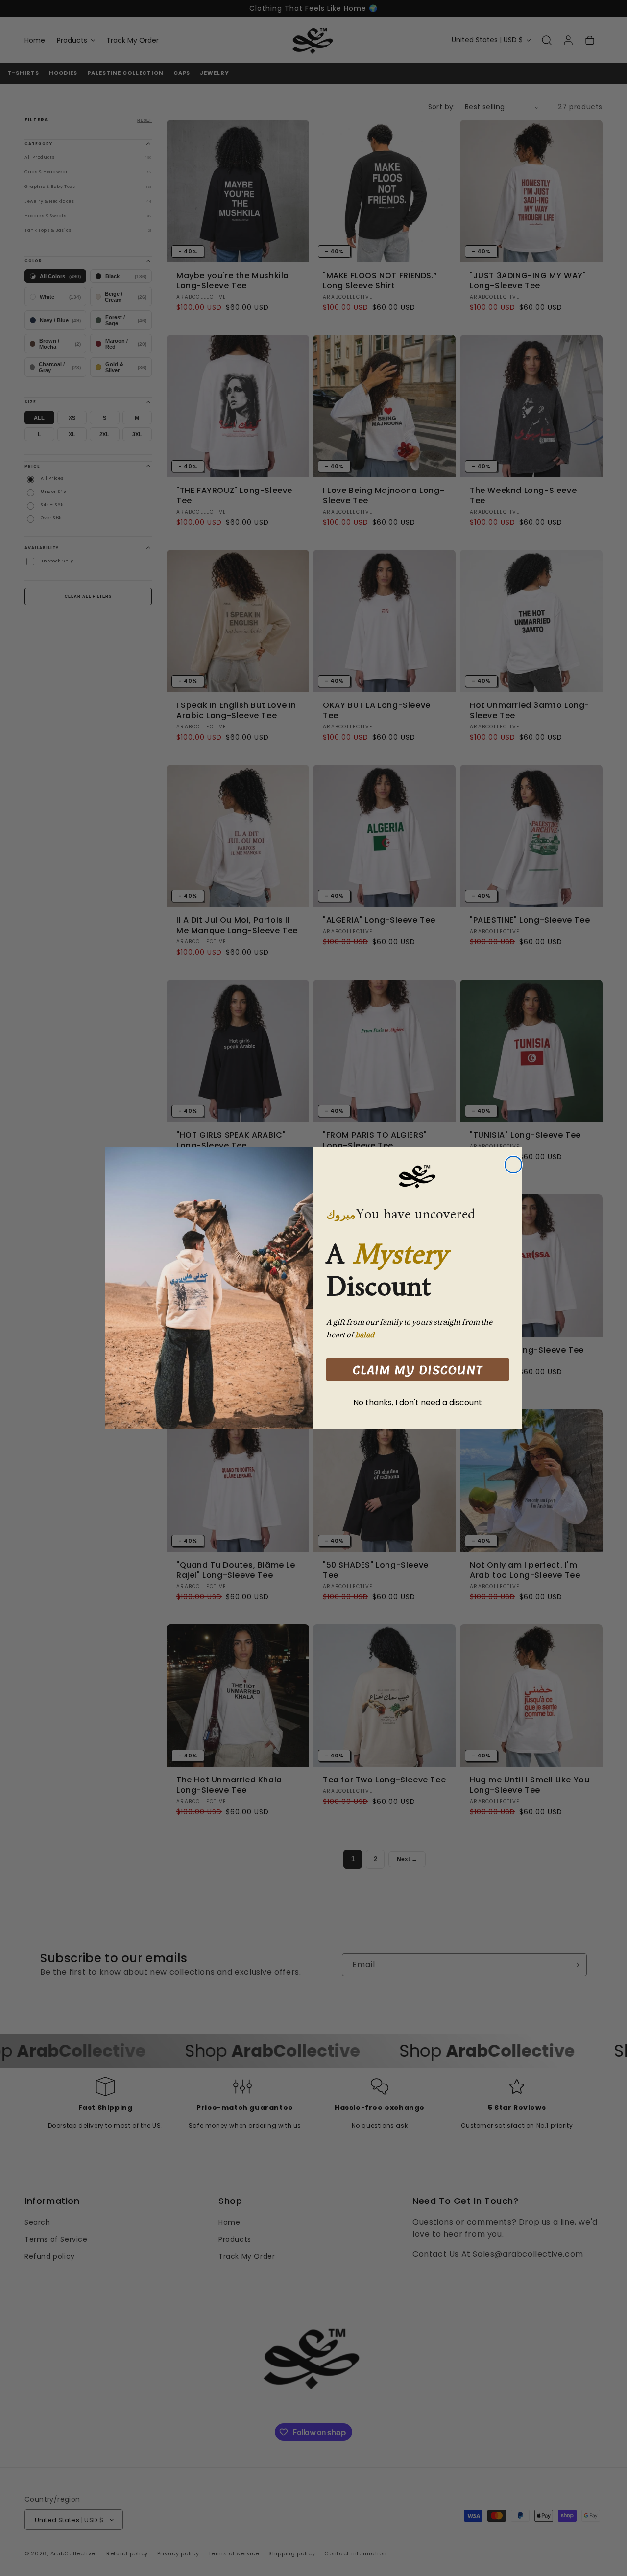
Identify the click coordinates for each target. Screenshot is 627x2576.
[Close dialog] (513, 1165)
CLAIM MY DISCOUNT (418, 1370)
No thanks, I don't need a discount (418, 1402)
